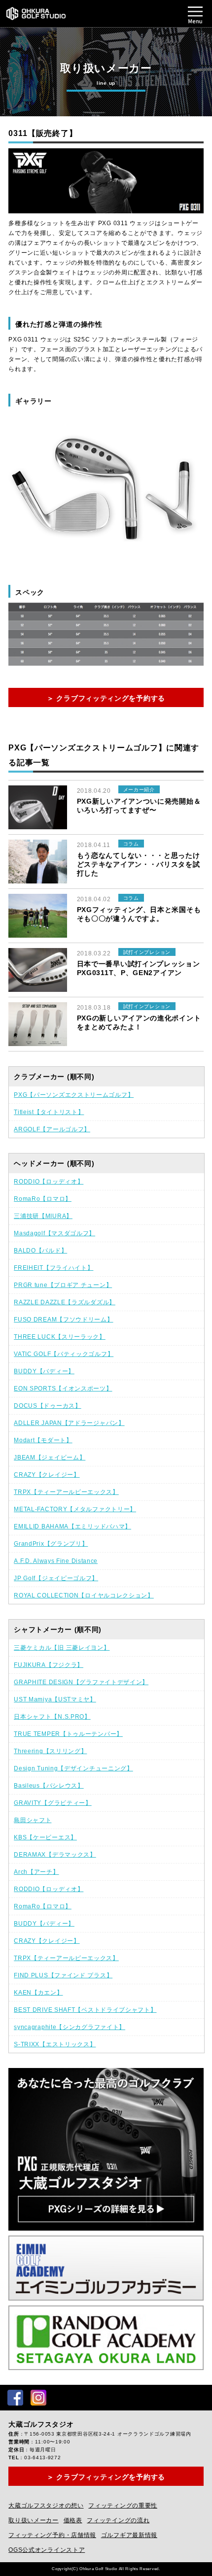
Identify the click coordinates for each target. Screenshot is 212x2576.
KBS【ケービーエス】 (45, 1837)
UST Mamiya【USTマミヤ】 (55, 1699)
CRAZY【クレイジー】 (47, 1475)
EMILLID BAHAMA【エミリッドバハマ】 (72, 1526)
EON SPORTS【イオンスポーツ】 (63, 1389)
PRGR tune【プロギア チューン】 (63, 1285)
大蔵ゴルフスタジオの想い (46, 2506)
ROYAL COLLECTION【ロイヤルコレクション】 (84, 1595)
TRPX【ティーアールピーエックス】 (66, 1492)
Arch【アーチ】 (36, 1872)
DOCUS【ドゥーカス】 (47, 1406)
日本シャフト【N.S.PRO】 (52, 1717)
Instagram (38, 2398)
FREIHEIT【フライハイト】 (53, 1268)
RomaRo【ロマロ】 (43, 1199)
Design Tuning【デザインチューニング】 (73, 1768)
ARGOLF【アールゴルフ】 (52, 1129)
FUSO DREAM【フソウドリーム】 (63, 1320)
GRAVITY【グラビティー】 (53, 1803)
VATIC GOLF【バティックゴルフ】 (64, 1354)
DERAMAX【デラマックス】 (55, 1855)
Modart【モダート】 (43, 1440)
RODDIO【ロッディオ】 (49, 1182)
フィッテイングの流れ (118, 2520)
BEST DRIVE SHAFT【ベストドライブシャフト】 (85, 2010)
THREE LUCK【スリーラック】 (60, 1337)
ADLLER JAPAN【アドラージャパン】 (69, 1423)
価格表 (73, 2520)
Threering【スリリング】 (50, 1751)
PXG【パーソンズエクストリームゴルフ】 (74, 1095)
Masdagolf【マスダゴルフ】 (54, 1233)
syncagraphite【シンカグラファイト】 (70, 2027)
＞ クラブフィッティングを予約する (106, 698)
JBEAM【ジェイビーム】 (50, 1457)
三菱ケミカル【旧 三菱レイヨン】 (62, 1648)
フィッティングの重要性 (123, 2506)
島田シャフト (33, 1820)
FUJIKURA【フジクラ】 (49, 1665)
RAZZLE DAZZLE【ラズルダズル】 (65, 1302)
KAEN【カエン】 (38, 1993)
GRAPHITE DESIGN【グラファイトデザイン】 (81, 1682)
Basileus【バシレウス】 (49, 1786)
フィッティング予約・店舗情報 (52, 2535)
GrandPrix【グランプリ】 (51, 1544)
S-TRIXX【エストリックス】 (55, 2044)
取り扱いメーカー (34, 2520)
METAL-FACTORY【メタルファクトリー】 (75, 1509)
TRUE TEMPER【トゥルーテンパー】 (68, 1734)
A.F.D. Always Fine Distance (56, 1561)
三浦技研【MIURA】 (43, 1216)
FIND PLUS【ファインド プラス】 (63, 1975)
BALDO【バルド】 (40, 1251)
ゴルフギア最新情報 (129, 2535)
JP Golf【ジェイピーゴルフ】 (56, 1578)
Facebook (15, 2398)
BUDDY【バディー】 (44, 1371)
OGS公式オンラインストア (47, 2550)
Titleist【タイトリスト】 (49, 1112)
